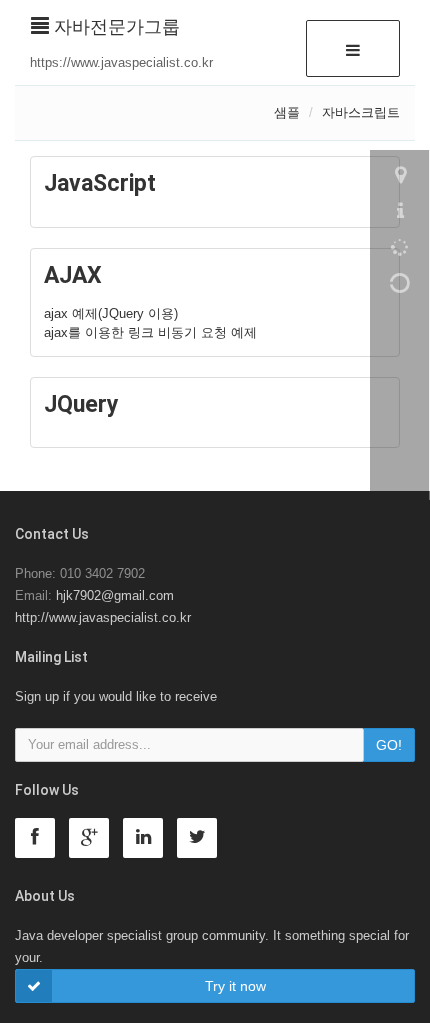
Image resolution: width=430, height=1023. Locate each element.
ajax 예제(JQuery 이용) (111, 313)
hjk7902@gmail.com (115, 595)
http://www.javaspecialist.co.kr (103, 617)
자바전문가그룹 (114, 27)
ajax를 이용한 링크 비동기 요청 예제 (150, 332)
